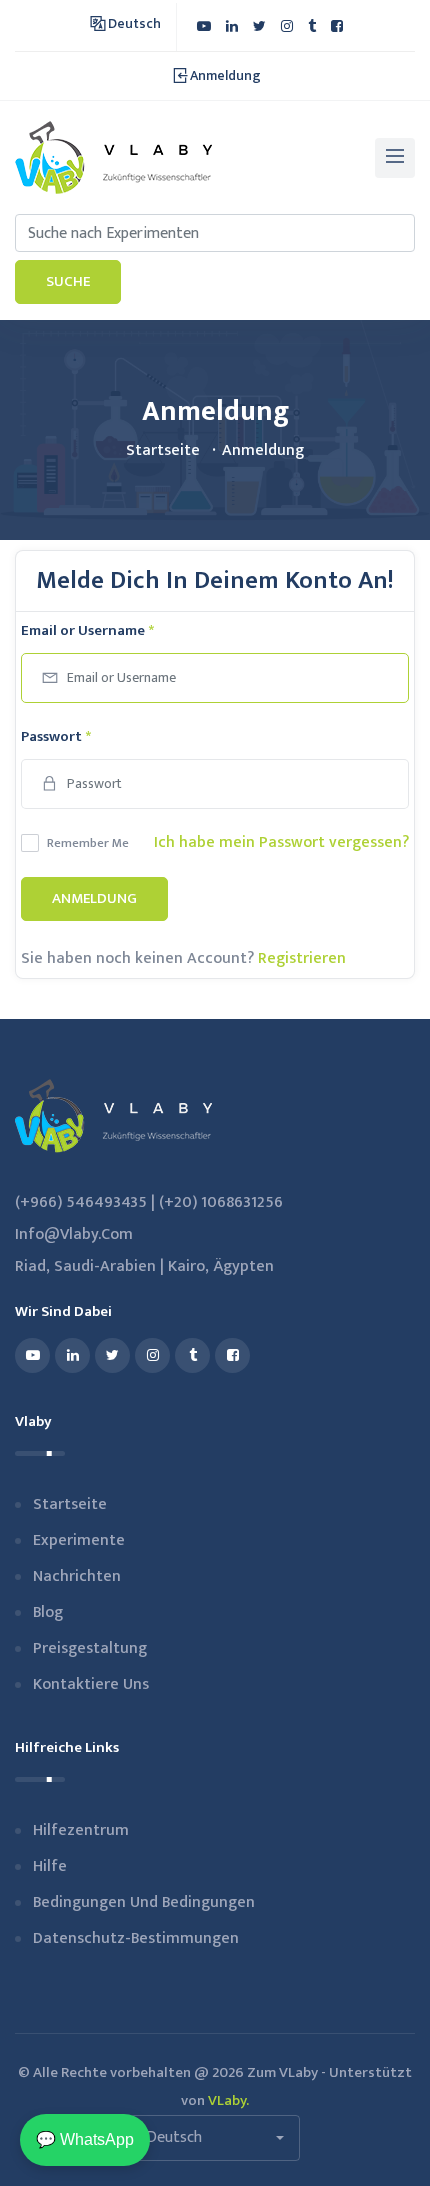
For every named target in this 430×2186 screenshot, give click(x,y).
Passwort (56, 736)
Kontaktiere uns (91, 1684)
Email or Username (87, 630)
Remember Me (88, 843)
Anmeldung (94, 898)
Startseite (163, 450)
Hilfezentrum (81, 1830)
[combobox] (215, 2138)
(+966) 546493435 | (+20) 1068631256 (149, 1202)
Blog (48, 1612)
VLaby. (228, 2100)
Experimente (79, 1540)
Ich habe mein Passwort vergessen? (281, 842)
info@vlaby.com (74, 1234)
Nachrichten (77, 1576)
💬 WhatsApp (85, 2139)
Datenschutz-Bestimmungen (136, 1938)
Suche (68, 281)
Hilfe (50, 1866)
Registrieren (302, 958)
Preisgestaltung (90, 1648)
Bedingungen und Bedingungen (144, 1902)
